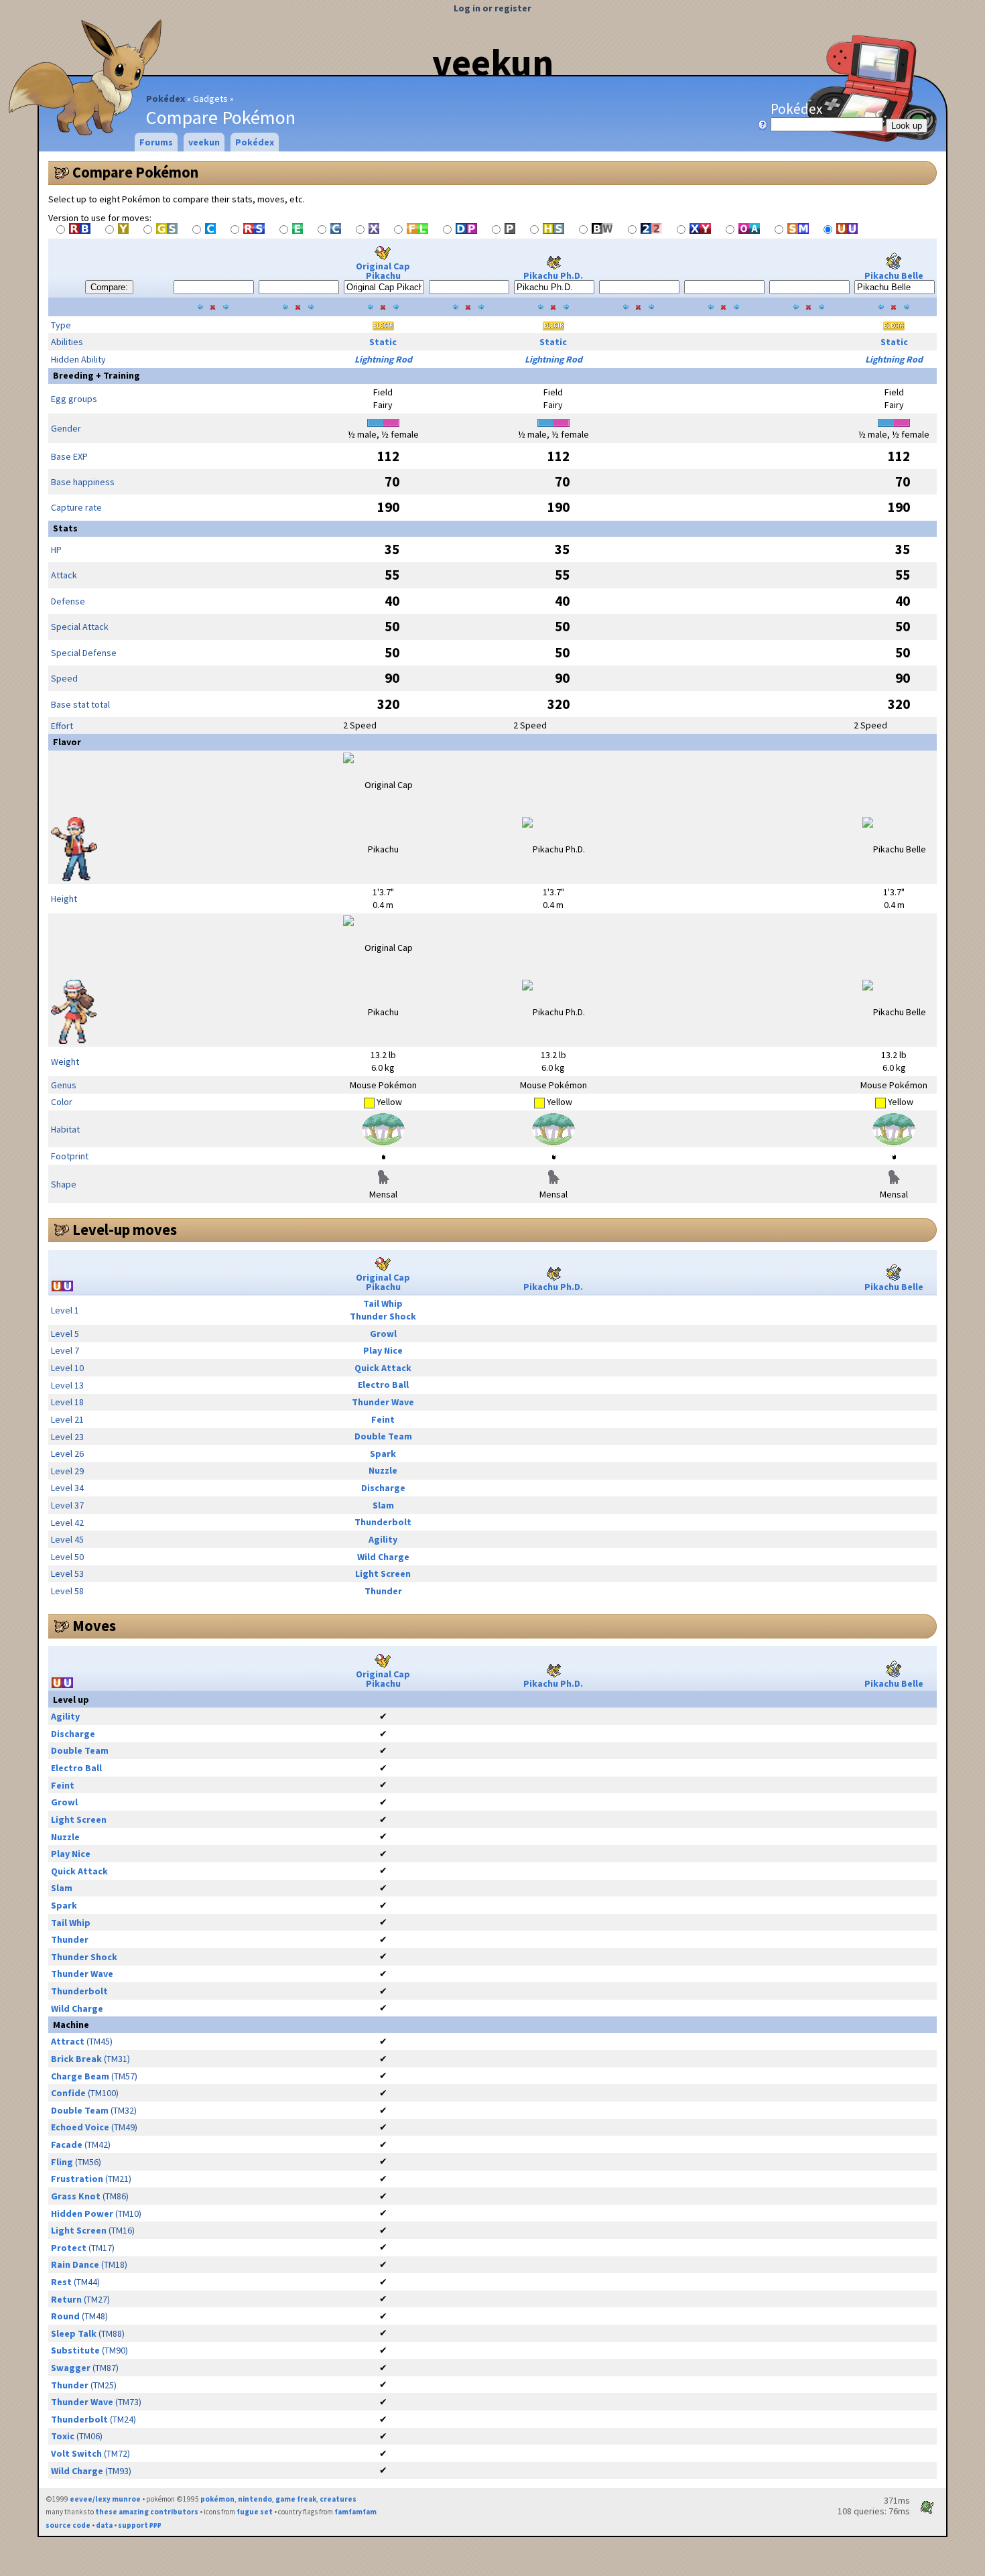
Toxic (63, 2436)
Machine (71, 2024)
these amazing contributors (147, 2512)
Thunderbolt (383, 1522)
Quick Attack (383, 1368)
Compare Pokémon (135, 172)
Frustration (77, 2179)
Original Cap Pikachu (383, 271)
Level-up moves (125, 1230)
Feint (383, 1419)
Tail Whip (383, 1303)
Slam (383, 1505)
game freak (296, 2499)
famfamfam (355, 2512)
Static (383, 342)
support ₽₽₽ (140, 2525)
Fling (62, 2162)
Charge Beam (80, 2076)
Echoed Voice (80, 2127)
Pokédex (166, 99)
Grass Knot (76, 2196)
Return (66, 2299)
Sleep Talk (74, 2333)
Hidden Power (82, 2213)
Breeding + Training (96, 375)
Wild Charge (383, 1557)
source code (68, 2525)
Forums (156, 142)
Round (65, 2316)
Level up (71, 1699)
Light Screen (383, 1573)
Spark (383, 1454)
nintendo (255, 2499)
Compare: (109, 287)
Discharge (383, 1488)
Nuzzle (383, 1470)
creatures (338, 2499)
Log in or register (492, 8)
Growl (383, 1334)
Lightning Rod (383, 359)
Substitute (75, 2350)
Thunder (383, 1591)
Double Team (383, 1436)
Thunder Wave (383, 1402)
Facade (67, 2144)
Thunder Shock (383, 1316)
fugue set (255, 2512)
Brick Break (76, 2059)
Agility (383, 1539)
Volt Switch (76, 2453)
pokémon (217, 2499)
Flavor (67, 742)
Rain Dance (75, 2264)
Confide (68, 2093)
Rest (61, 2282)
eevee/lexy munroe (105, 2499)
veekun (493, 62)
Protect (69, 2248)
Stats (65, 528)
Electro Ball (383, 1384)
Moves (94, 1626)
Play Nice (383, 1350)
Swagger (71, 2368)
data (104, 2525)
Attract (68, 2041)
